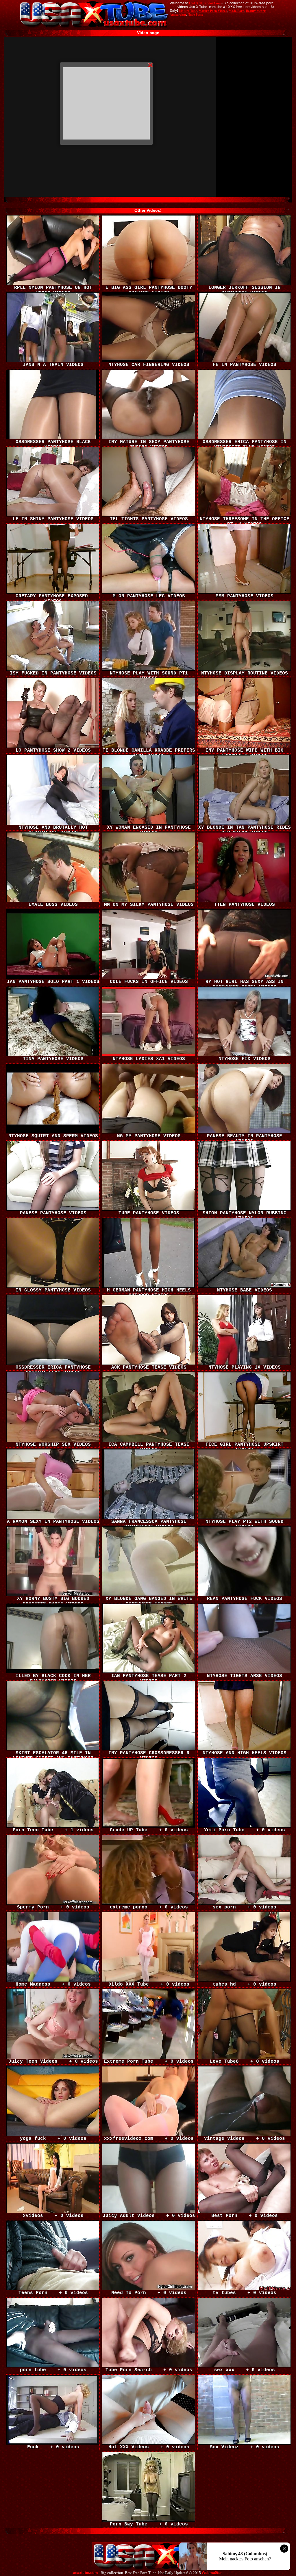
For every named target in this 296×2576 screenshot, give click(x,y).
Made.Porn (236, 11)
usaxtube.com (85, 2573)
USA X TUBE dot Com (205, 3)
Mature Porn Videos (213, 11)
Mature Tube (188, 11)
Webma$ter (212, 2573)
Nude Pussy (196, 14)
